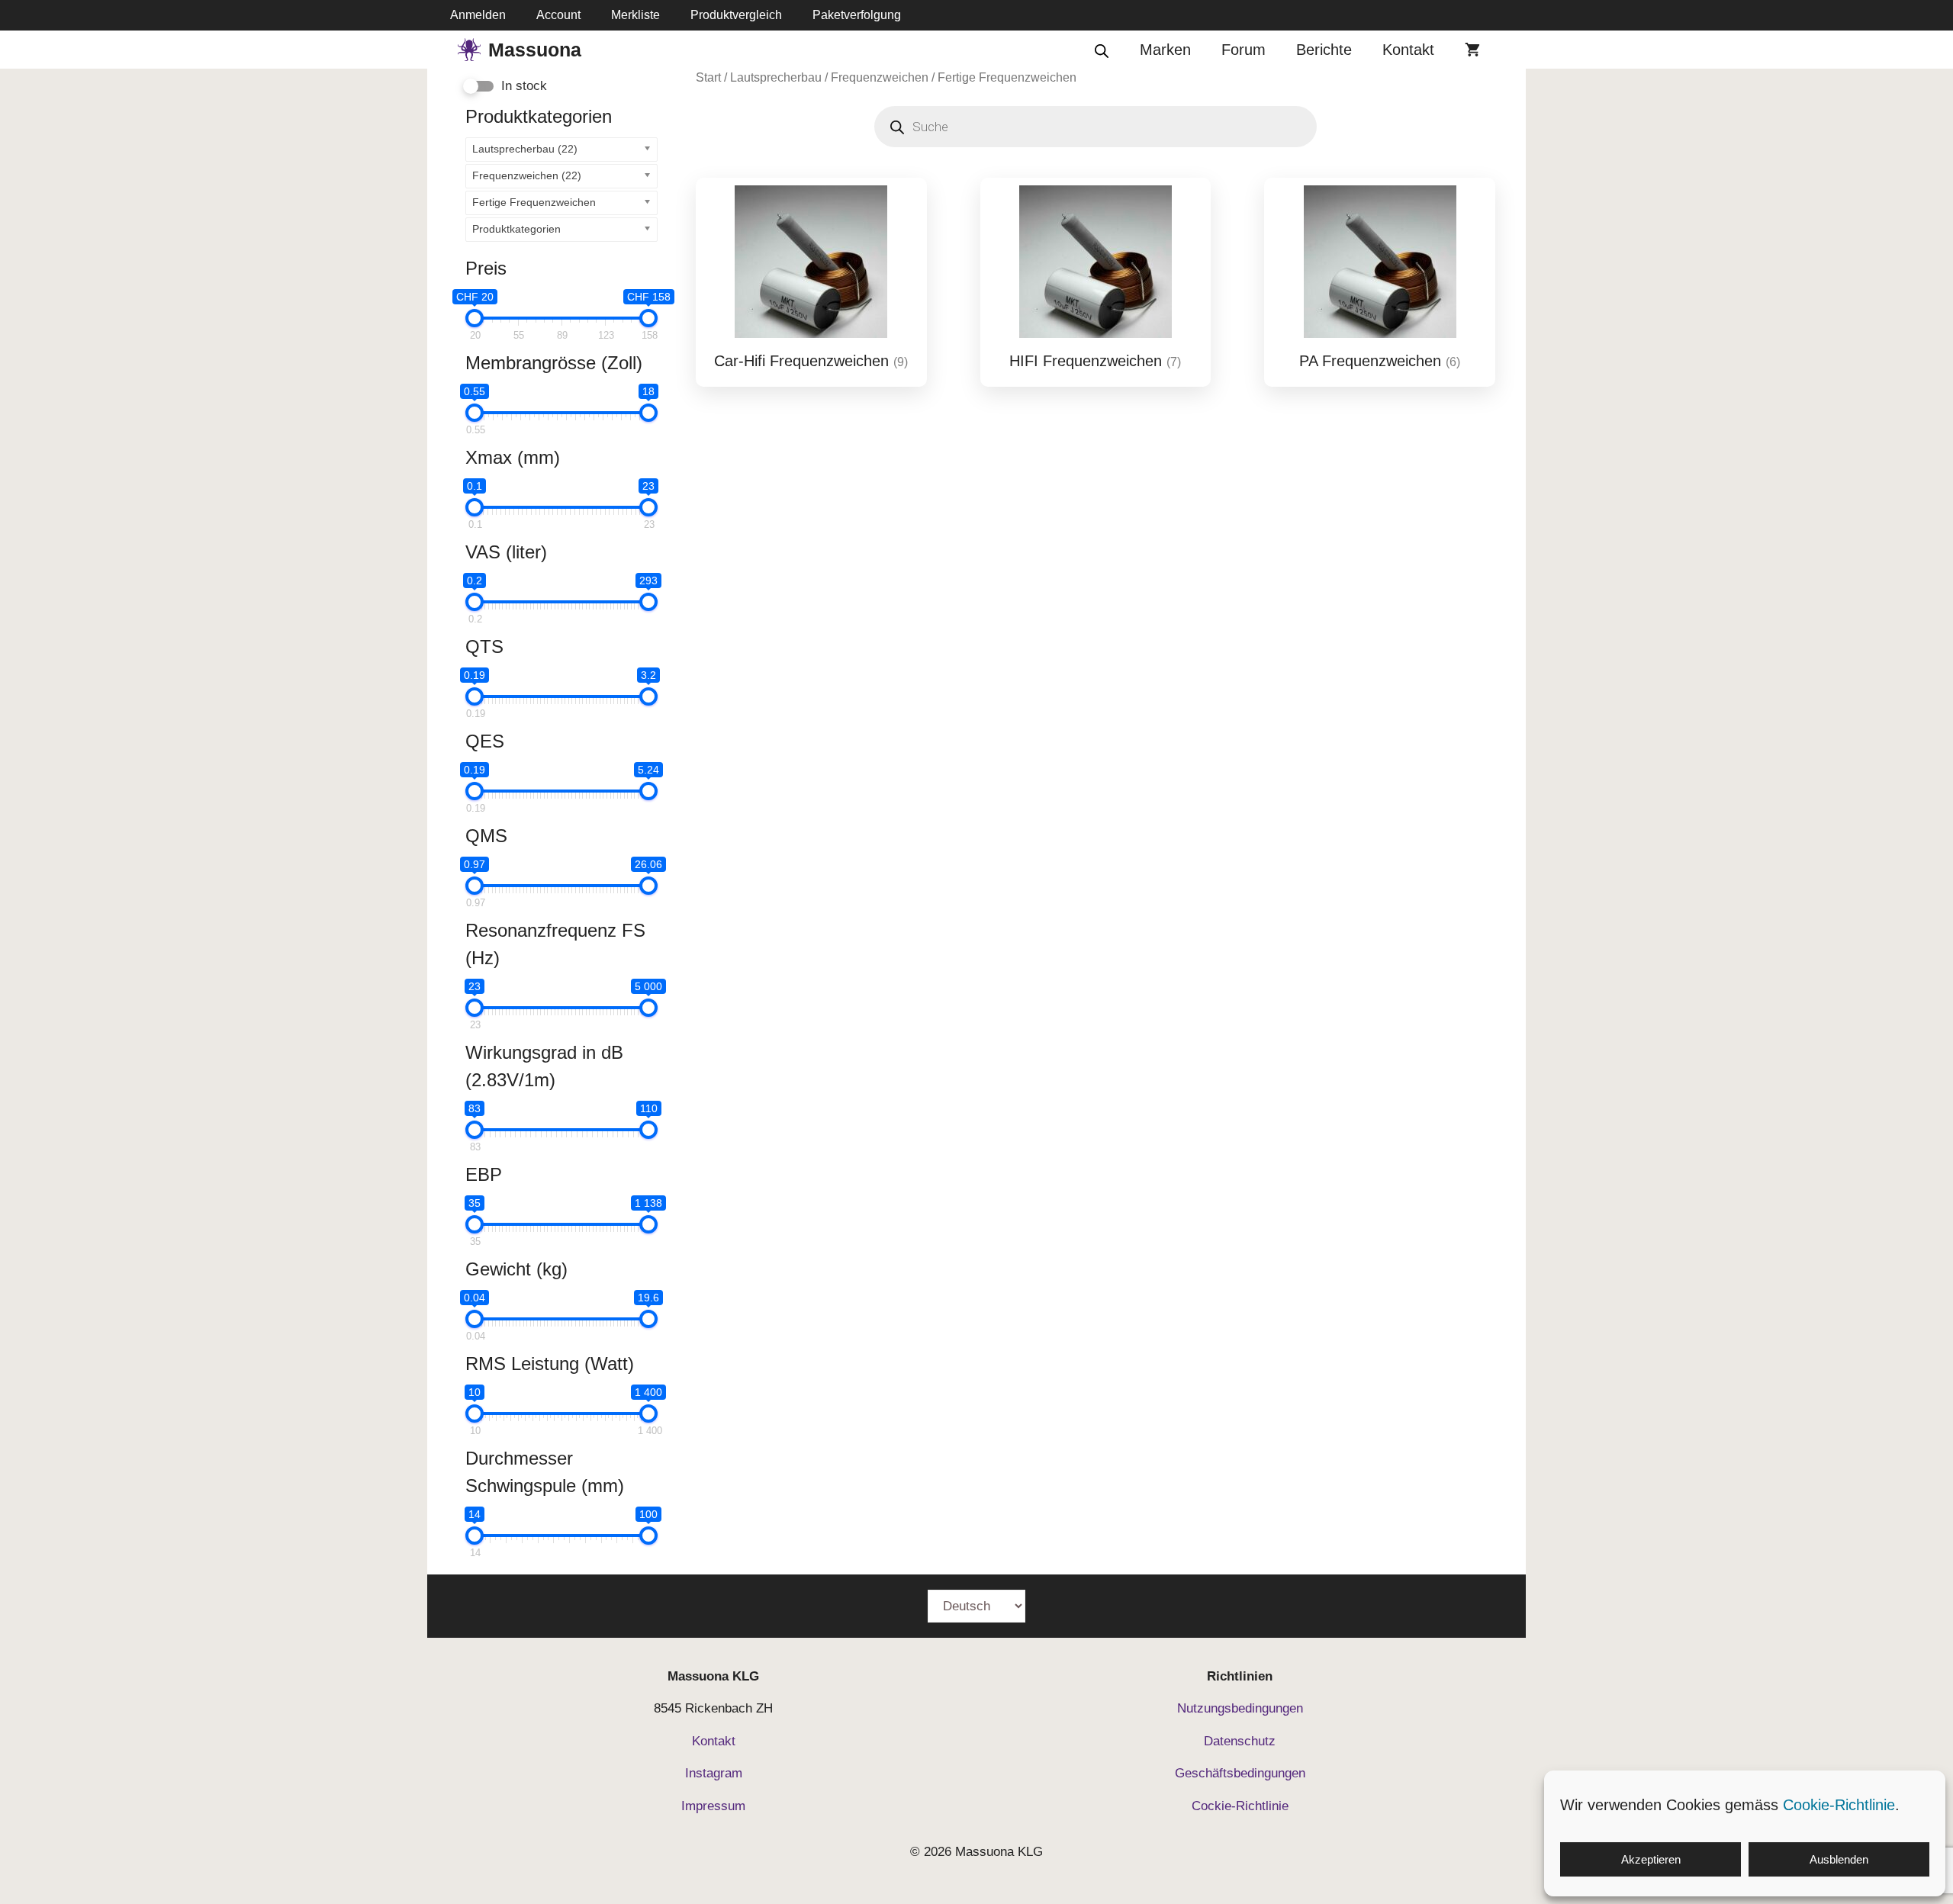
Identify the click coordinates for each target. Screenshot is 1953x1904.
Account (558, 15)
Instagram (714, 1773)
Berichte (1324, 50)
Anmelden (478, 15)
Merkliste (635, 15)
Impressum (713, 1806)
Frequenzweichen (880, 77)
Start (708, 77)
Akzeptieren (1651, 1859)
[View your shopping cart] (1472, 50)
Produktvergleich (736, 15)
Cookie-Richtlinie (1839, 1805)
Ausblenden (1839, 1859)
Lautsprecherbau (776, 77)
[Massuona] (469, 50)
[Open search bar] (1102, 50)
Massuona (535, 50)
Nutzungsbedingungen (1240, 1708)
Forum (1244, 50)
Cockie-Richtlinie (1240, 1806)
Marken (1165, 50)
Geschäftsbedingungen (1240, 1773)
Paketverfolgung (857, 15)
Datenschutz (1240, 1741)
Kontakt (1408, 50)
